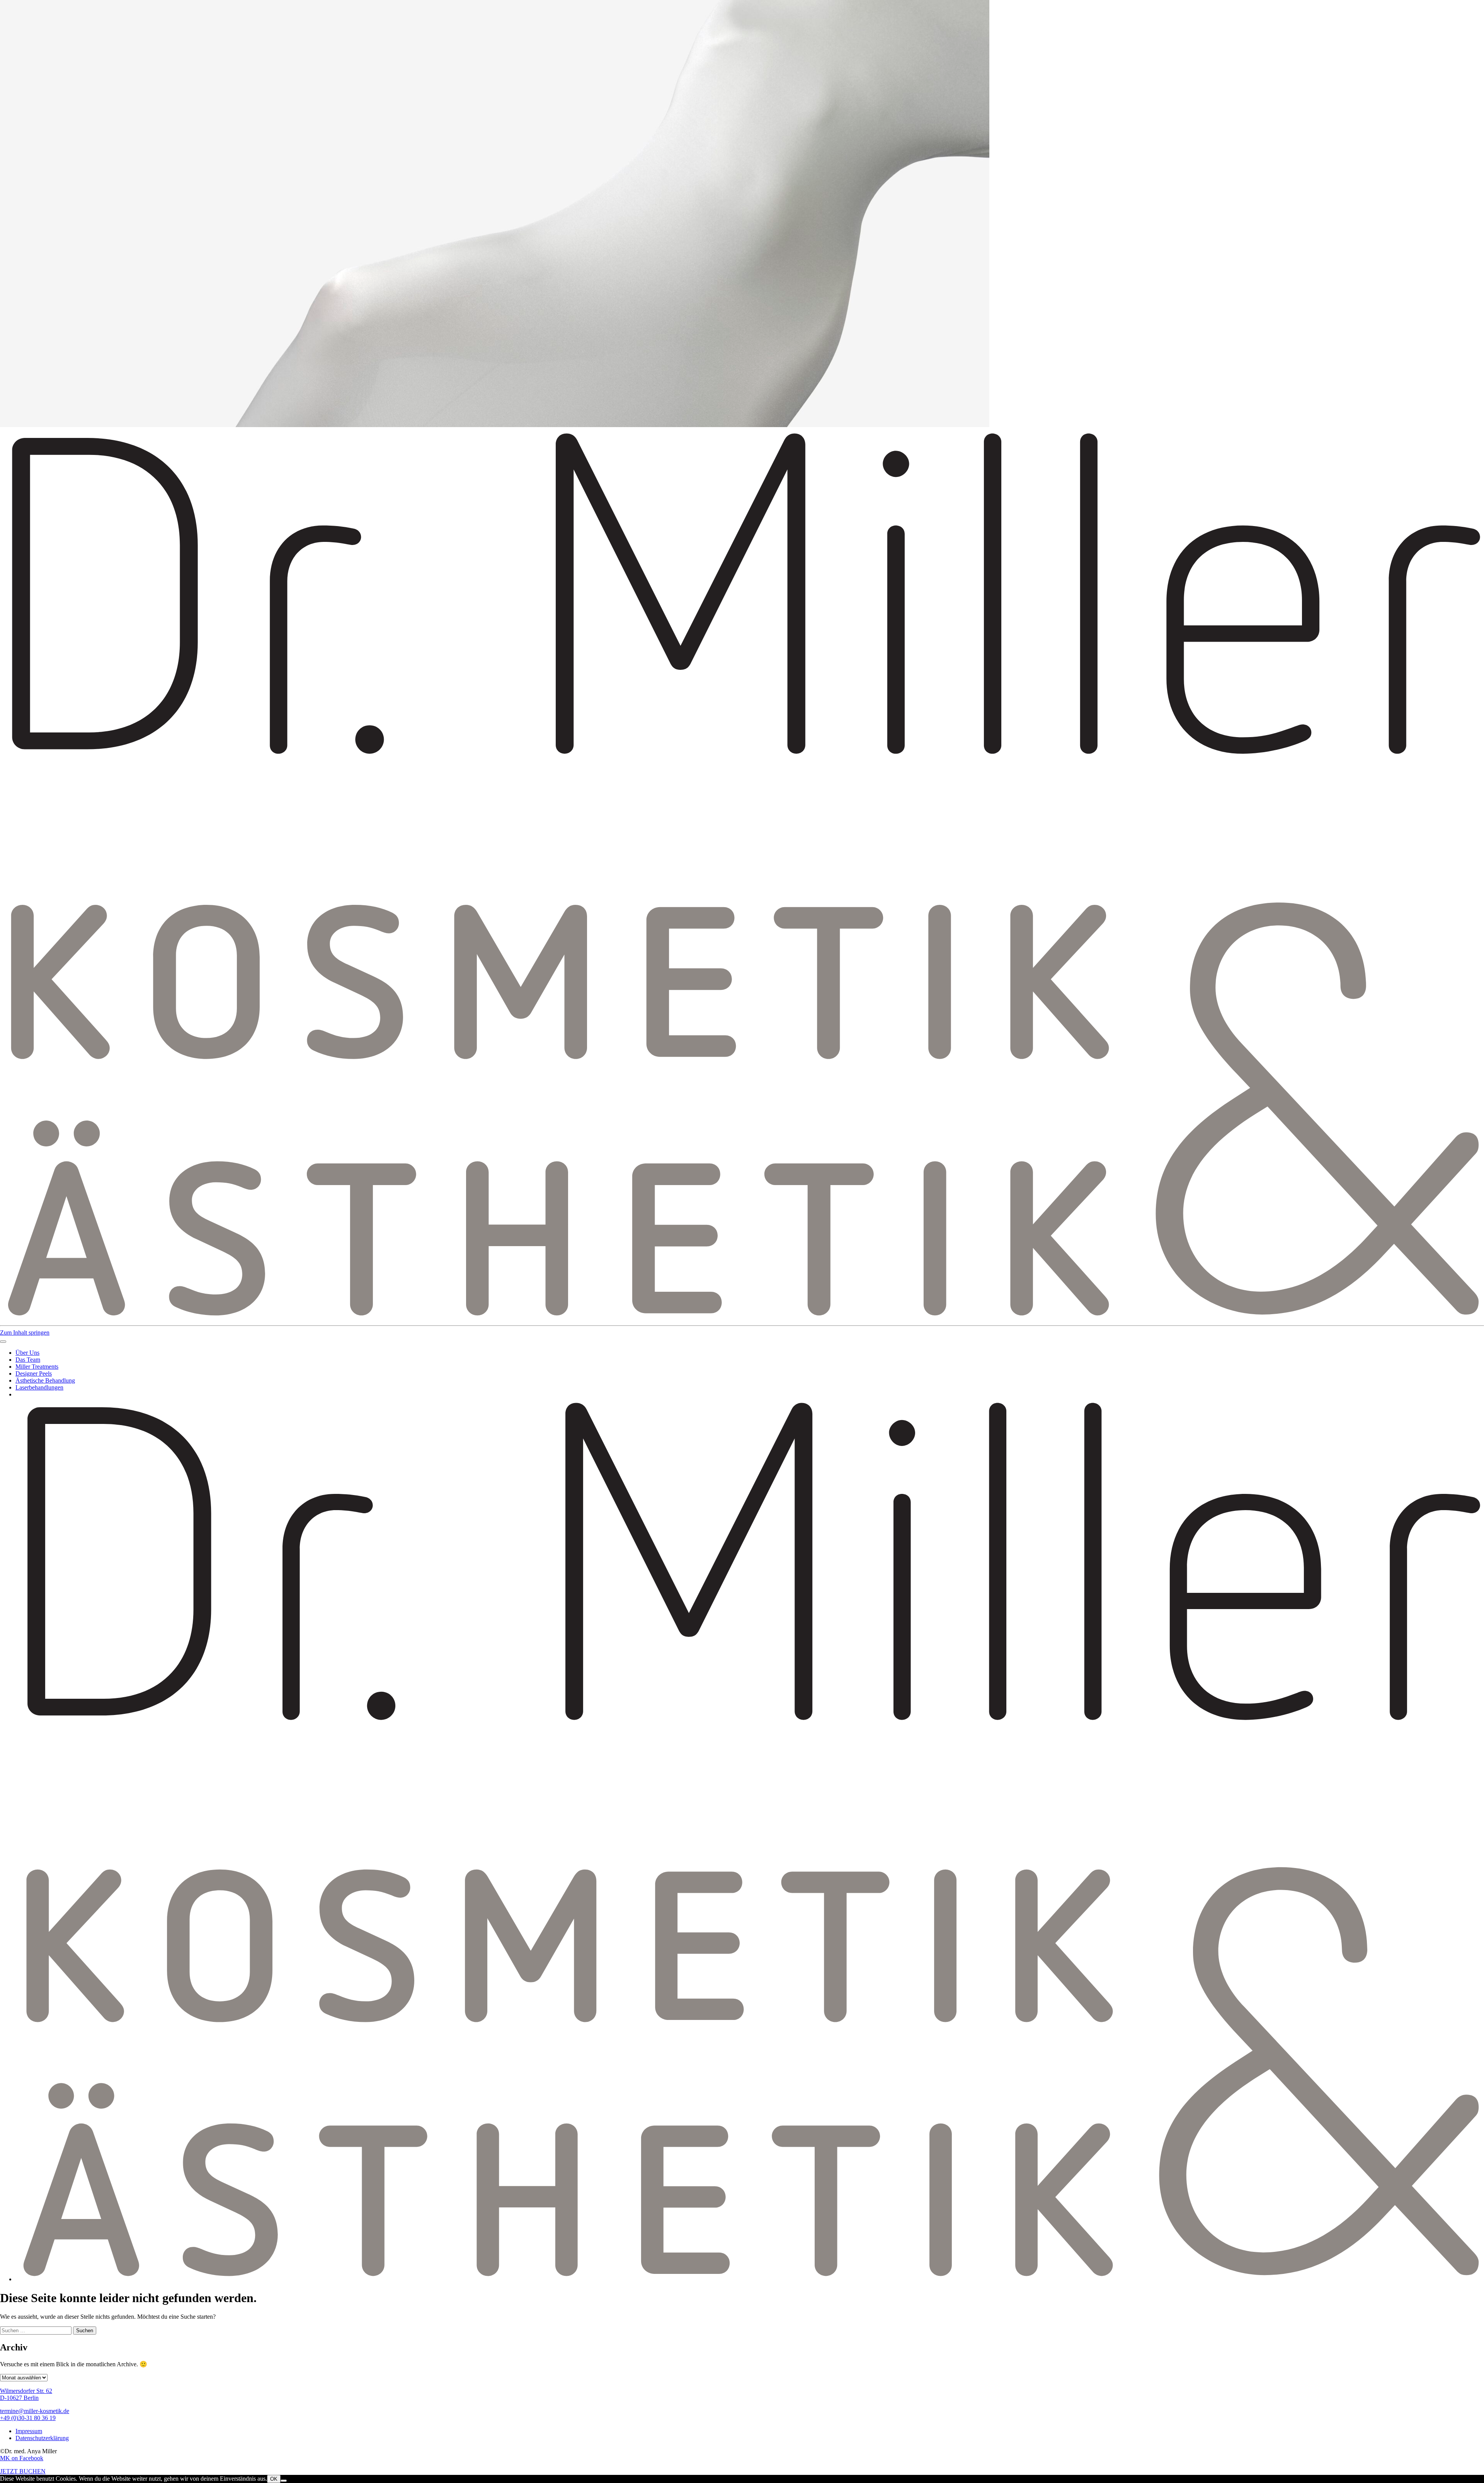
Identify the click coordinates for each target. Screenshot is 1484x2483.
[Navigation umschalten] (3, 1342)
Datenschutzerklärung (42, 2438)
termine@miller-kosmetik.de (35, 2411)
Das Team (28, 1360)
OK (274, 2479)
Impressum (29, 2431)
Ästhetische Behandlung (45, 1380)
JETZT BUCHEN (23, 2471)
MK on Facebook (22, 2458)
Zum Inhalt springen (25, 1333)
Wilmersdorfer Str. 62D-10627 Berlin (26, 2394)
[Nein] (284, 2481)
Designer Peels (34, 1373)
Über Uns (27, 1353)
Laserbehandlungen (39, 1387)
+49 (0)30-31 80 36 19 (28, 2418)
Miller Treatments (37, 1367)
